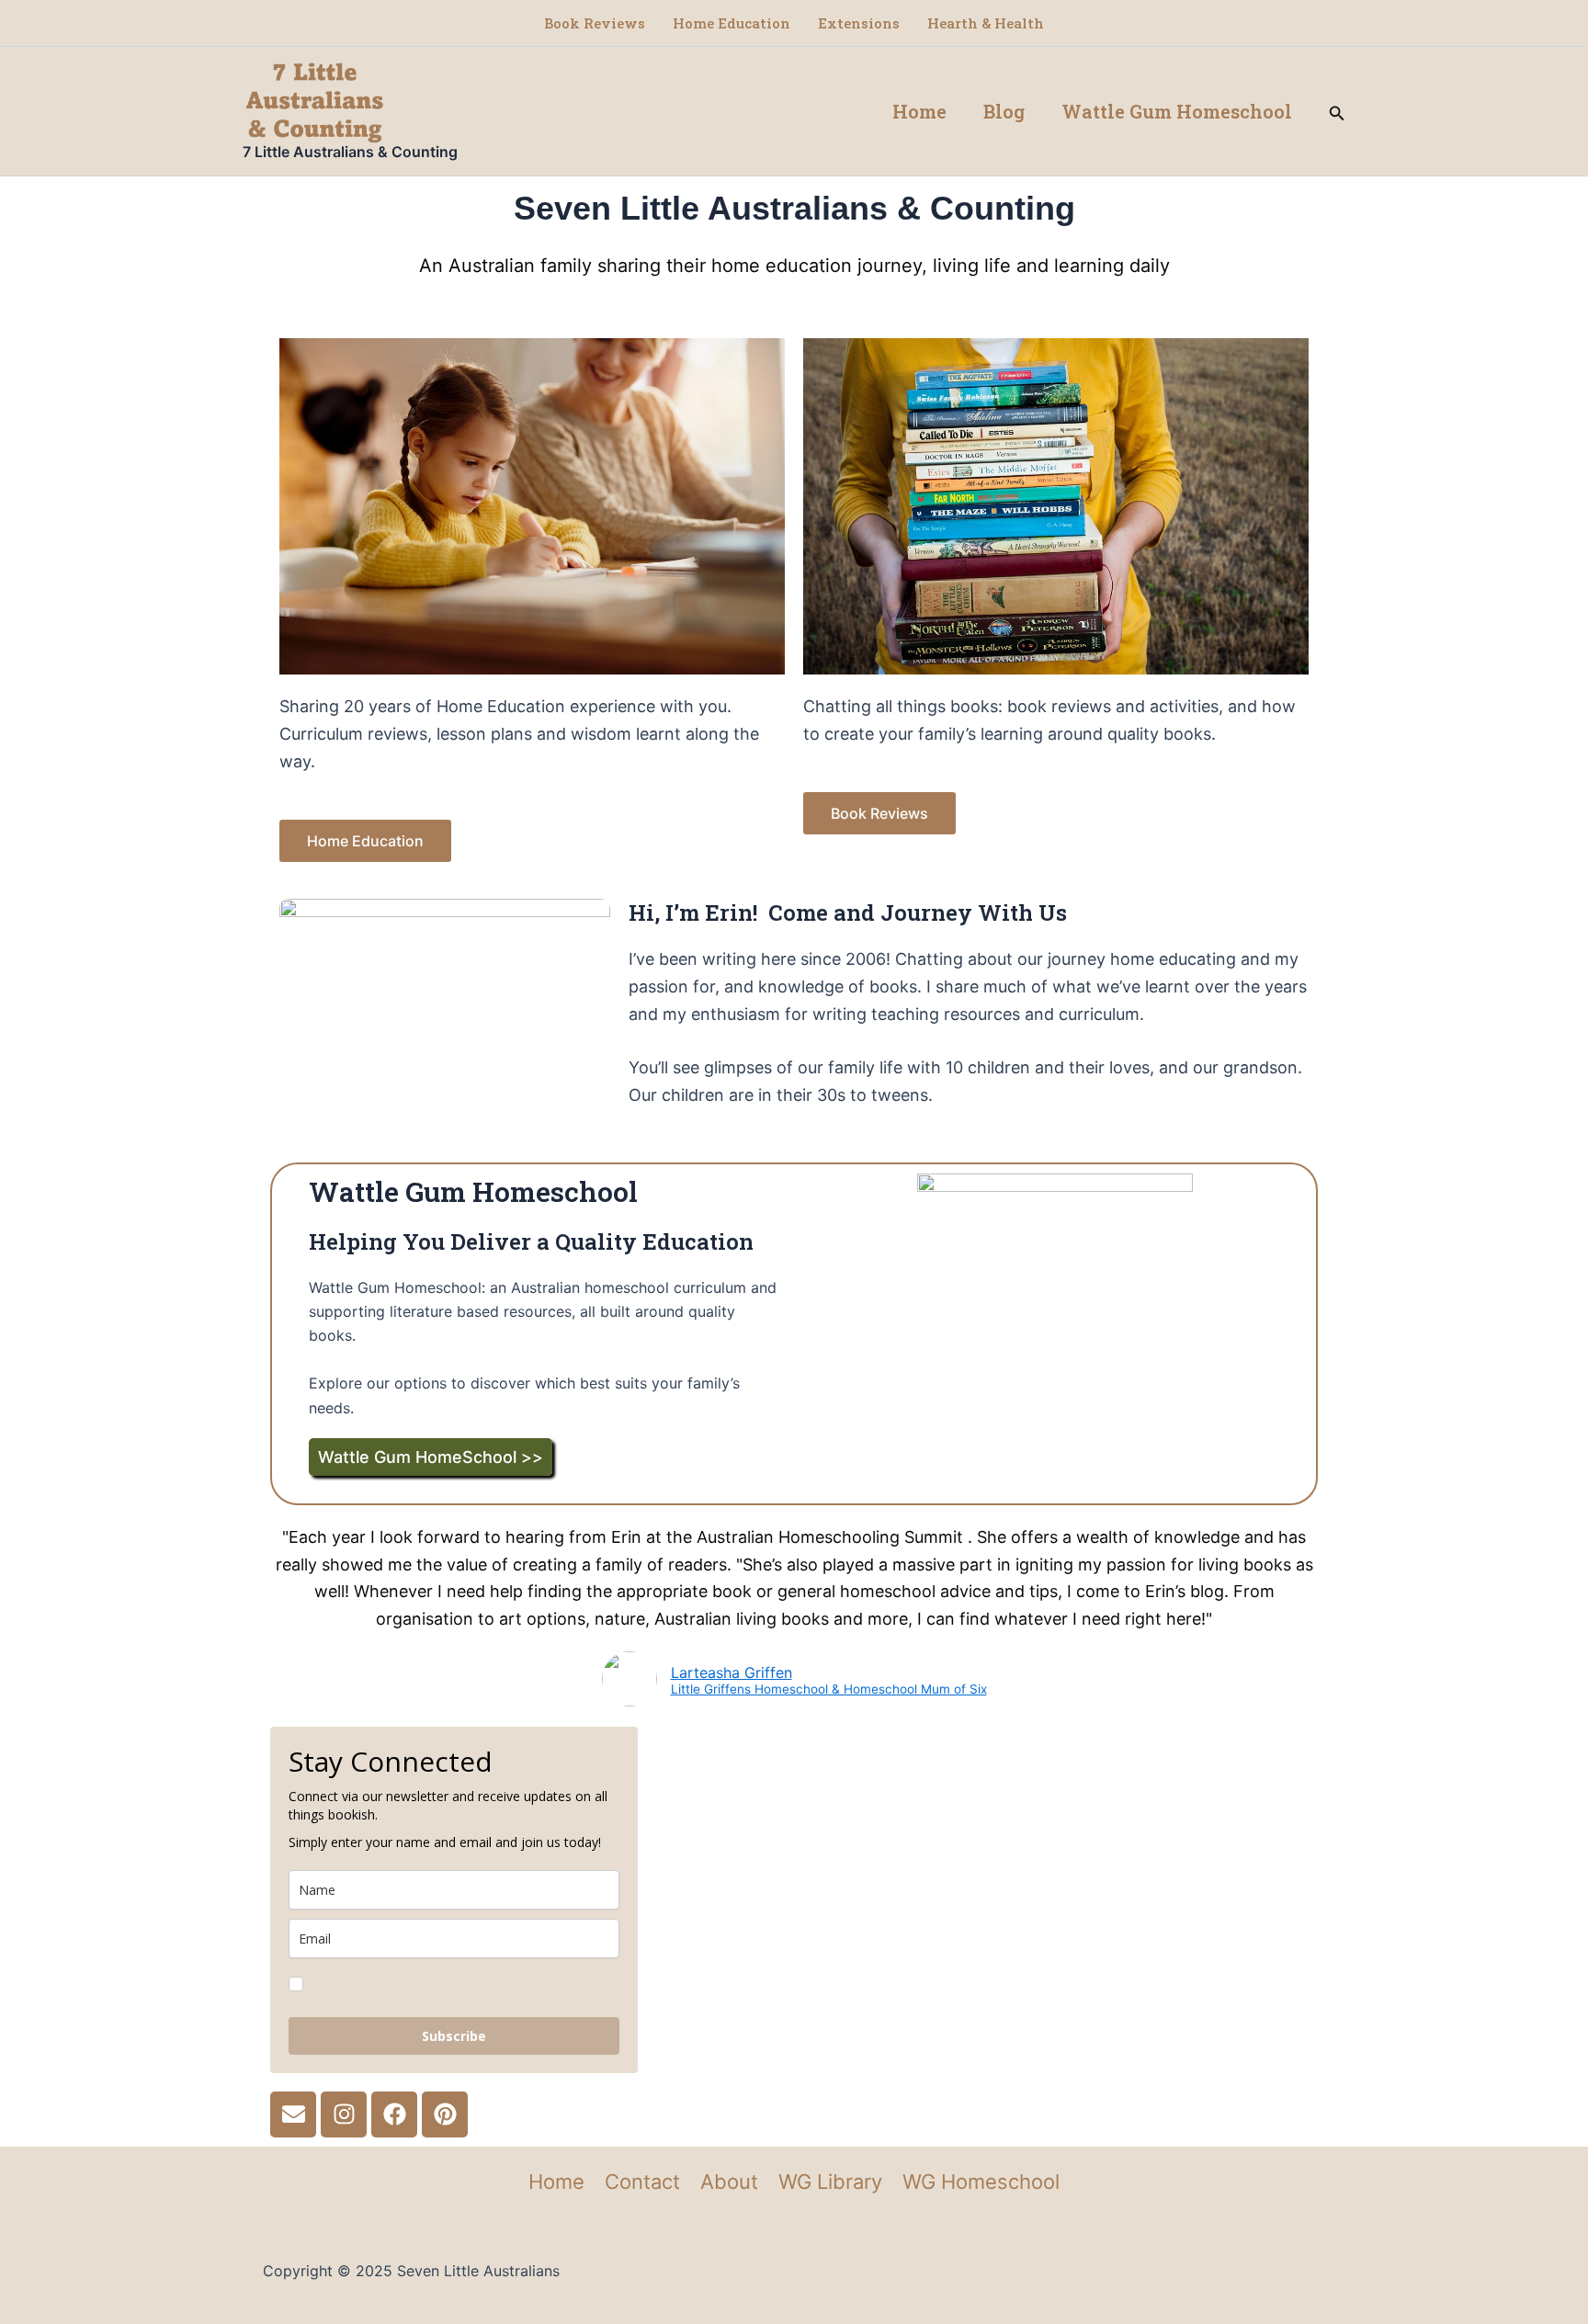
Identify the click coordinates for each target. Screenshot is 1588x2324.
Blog (1004, 111)
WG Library (830, 2182)
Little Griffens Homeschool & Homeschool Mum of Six (829, 1690)
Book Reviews (595, 23)
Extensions (859, 23)
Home (919, 111)
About (729, 2182)
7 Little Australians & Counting (350, 152)
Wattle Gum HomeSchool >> (431, 1457)
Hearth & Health (986, 23)
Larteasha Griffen (732, 1672)
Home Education (732, 23)
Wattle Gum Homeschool (1177, 111)
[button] (1337, 112)
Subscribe (454, 2036)
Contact (642, 2182)
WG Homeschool (981, 2182)
